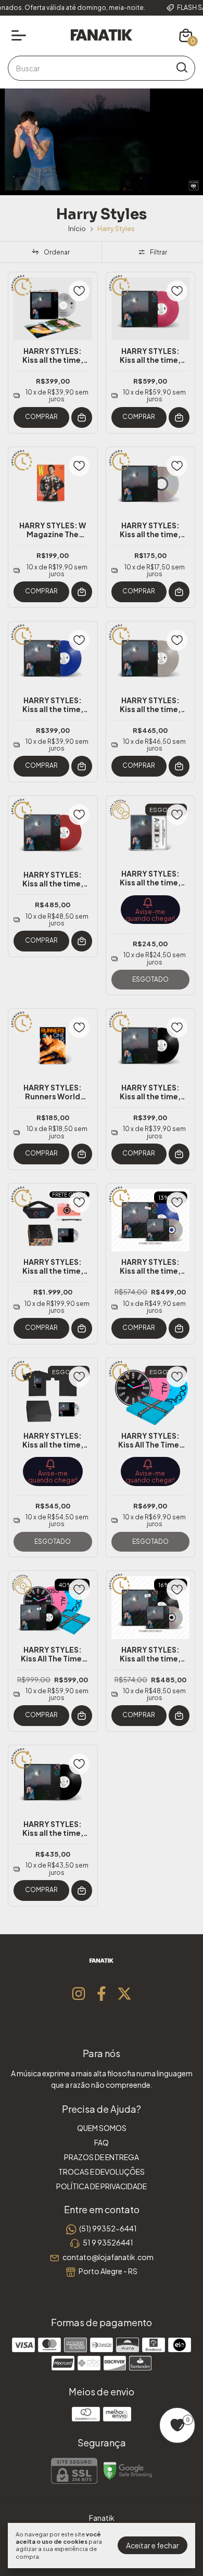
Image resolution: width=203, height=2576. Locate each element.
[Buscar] (181, 68)
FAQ (102, 2142)
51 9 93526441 (108, 2242)
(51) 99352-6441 (108, 2228)
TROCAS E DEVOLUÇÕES (102, 2172)
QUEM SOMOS (102, 2128)
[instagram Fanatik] (79, 1994)
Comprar (41, 417)
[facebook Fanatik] (102, 1994)
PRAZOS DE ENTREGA (102, 2157)
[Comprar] (82, 417)
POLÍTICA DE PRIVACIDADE (102, 2186)
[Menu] (21, 35)
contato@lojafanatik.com (108, 2257)
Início (77, 229)
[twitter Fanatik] (124, 1994)
